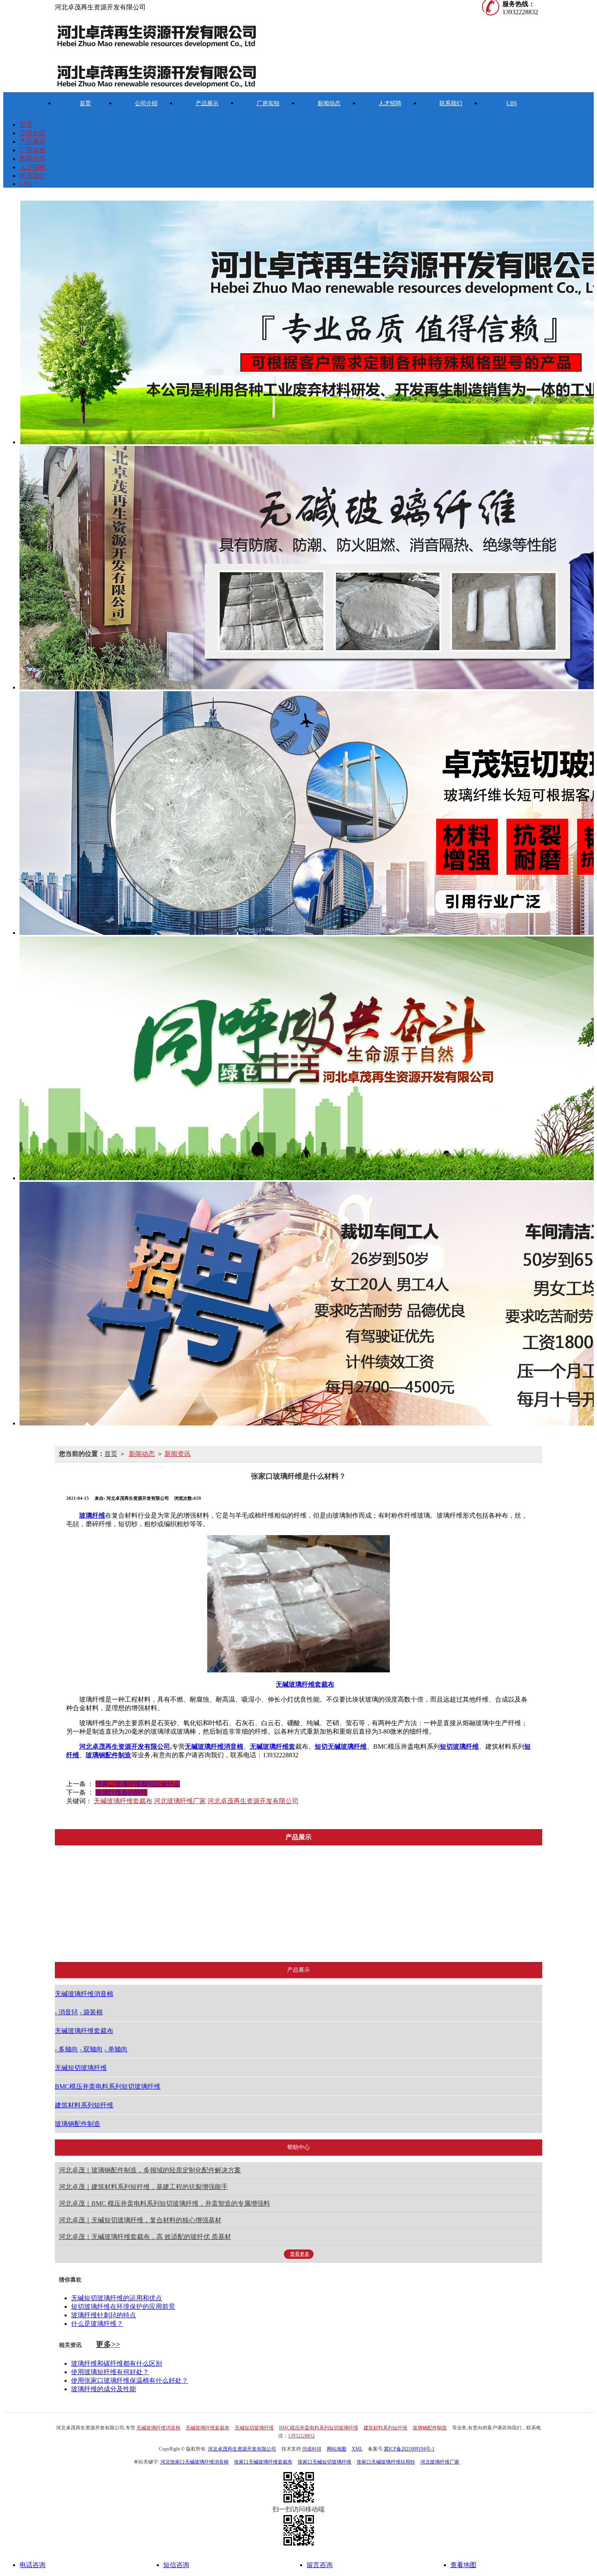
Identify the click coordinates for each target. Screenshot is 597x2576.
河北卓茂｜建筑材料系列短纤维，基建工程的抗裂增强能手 (143, 2187)
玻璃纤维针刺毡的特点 (104, 2315)
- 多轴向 (66, 2049)
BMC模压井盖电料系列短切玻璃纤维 (352, 1937)
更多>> (108, 2344)
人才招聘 (390, 103)
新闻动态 (329, 103)
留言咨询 (320, 2565)
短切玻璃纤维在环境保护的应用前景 (123, 2307)
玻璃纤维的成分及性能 (104, 2389)
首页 (85, 103)
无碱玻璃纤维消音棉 (112, 1896)
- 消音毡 (66, 2012)
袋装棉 (112, 1937)
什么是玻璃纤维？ (97, 2324)
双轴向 (193, 1916)
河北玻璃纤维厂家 (180, 1801)
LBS (512, 103)
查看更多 (300, 2254)
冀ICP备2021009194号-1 (409, 2449)
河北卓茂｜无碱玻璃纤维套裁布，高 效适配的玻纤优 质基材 (145, 2237)
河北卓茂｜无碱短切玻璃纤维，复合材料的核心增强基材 (140, 2220)
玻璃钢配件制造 (504, 1937)
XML (357, 2449)
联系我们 (451, 103)
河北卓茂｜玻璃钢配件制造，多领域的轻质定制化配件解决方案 (150, 2170)
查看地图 (463, 2565)
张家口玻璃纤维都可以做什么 (138, 1784)
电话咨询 (32, 2565)
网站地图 (337, 2449)
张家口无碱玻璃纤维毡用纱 (386, 2462)
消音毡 (112, 1916)
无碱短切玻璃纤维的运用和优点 (117, 2298)
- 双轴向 (91, 2049)
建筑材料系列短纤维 (430, 1937)
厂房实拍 (268, 103)
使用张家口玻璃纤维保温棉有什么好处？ (130, 2380)
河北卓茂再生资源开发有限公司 (253, 1801)
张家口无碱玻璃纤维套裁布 (263, 2462)
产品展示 (207, 103)
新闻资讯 (177, 1454)
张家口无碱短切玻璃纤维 (324, 2462)
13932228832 (301, 2436)
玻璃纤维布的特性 (121, 1792)
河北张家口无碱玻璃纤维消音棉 (195, 2462)
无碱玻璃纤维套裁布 (123, 1801)
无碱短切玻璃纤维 (270, 1937)
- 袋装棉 (91, 2012)
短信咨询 (176, 2565)
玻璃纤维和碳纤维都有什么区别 (117, 2363)
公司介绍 (146, 103)
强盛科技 (312, 2449)
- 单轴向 (116, 2049)
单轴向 (193, 1937)
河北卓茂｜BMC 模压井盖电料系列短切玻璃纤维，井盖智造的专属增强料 (164, 2203)
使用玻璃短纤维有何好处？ (110, 2372)
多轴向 (193, 1896)
